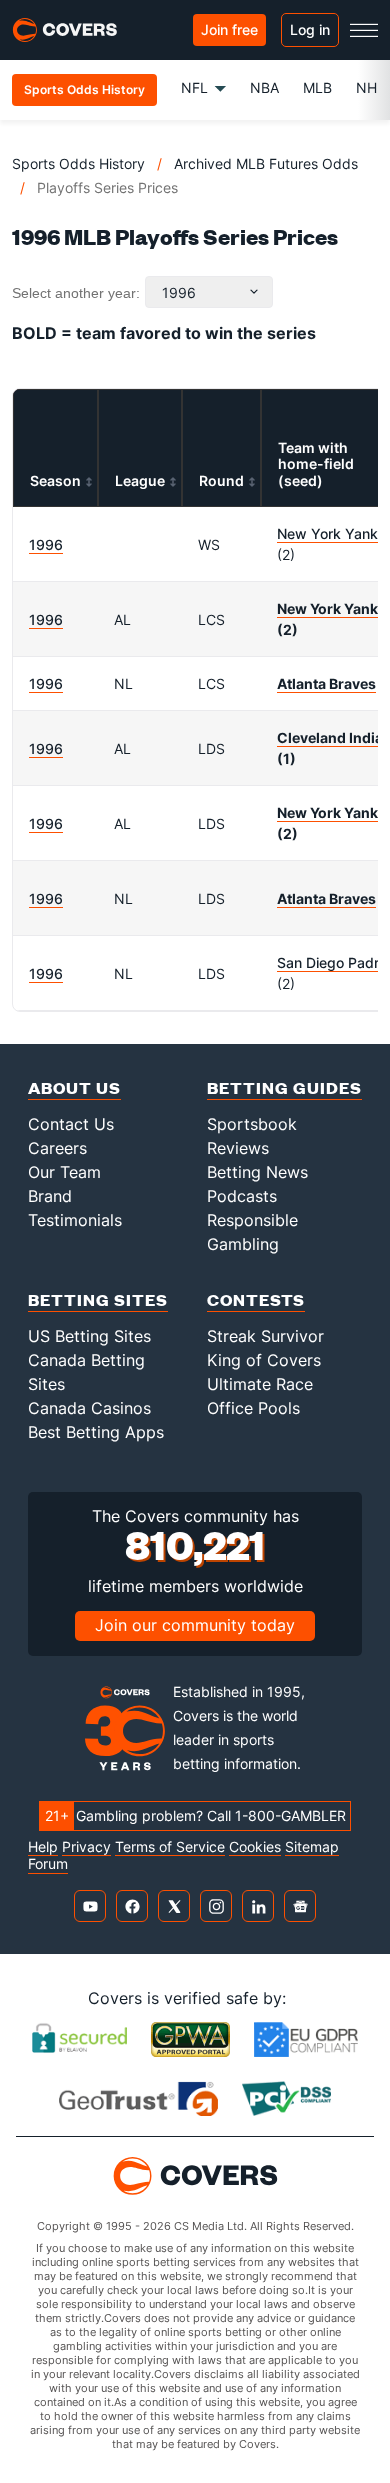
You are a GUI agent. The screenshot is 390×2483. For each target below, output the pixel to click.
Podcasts (242, 1196)
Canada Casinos (89, 1408)
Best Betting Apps (96, 1432)
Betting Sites (98, 1299)
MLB (317, 87)
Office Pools (253, 1408)
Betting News (257, 1172)
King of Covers (264, 1360)
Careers (57, 1148)
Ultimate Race (260, 1384)
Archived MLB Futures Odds (266, 163)
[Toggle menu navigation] (364, 30)
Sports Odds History (78, 163)
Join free (229, 29)
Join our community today (195, 1625)
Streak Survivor (265, 1336)
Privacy (86, 1847)
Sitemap (312, 1847)
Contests (256, 1299)
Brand (50, 1196)
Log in (310, 29)
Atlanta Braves (326, 683)
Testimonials (75, 1220)
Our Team (64, 1172)
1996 (46, 544)
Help (43, 1847)
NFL (194, 87)
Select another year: (76, 293)
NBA (264, 87)
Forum (48, 1864)
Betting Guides (284, 1087)
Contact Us (71, 1124)
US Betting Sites (89, 1336)
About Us (74, 1087)
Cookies (255, 1847)
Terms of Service (170, 1847)
